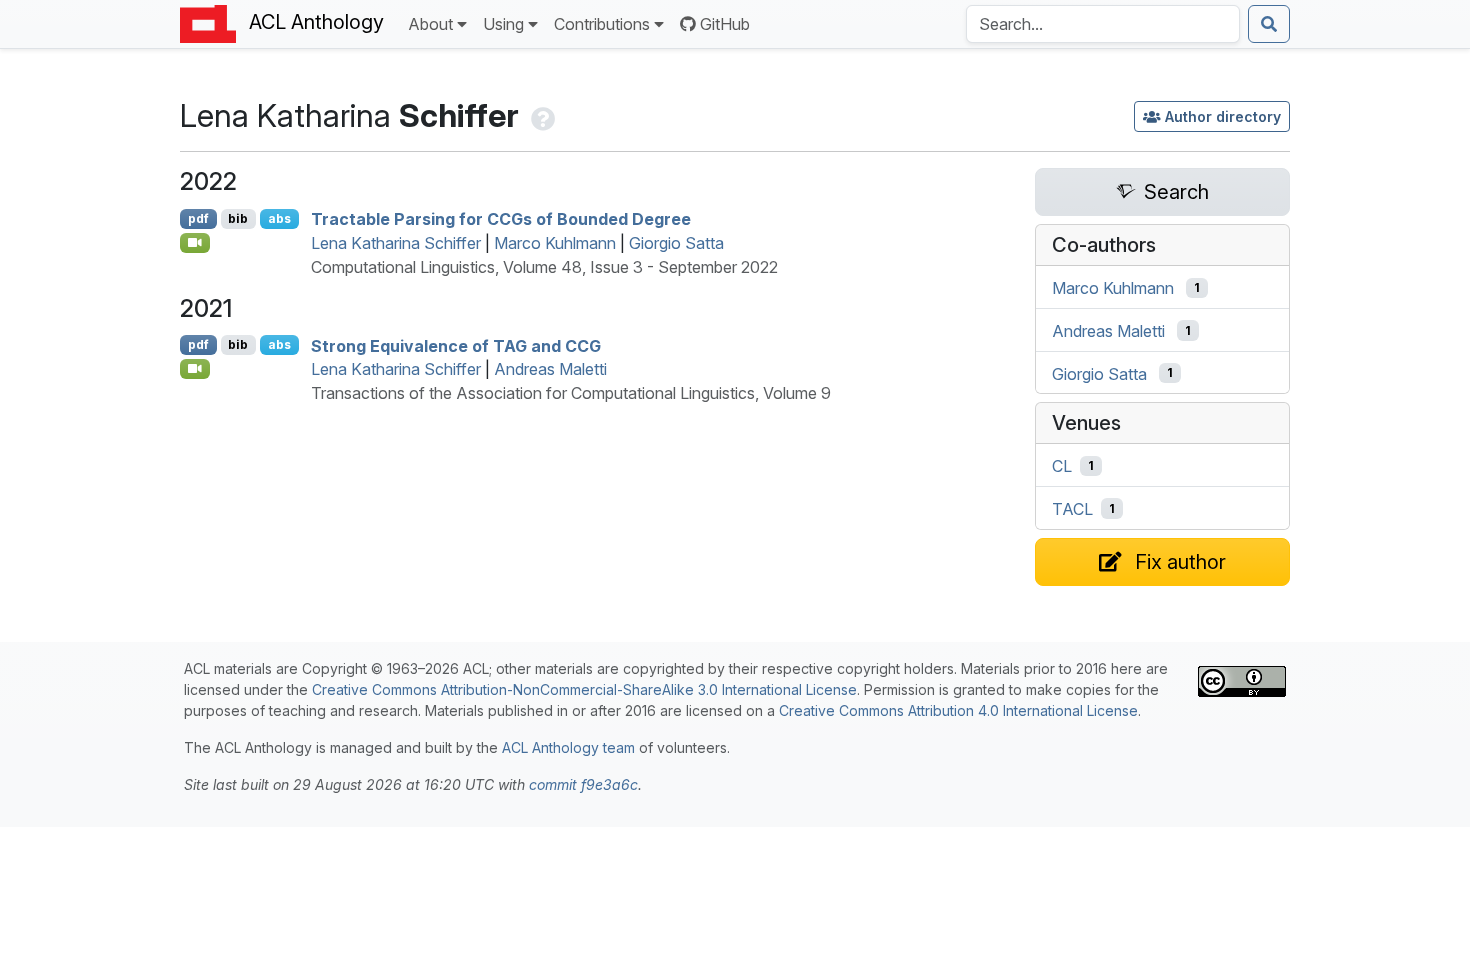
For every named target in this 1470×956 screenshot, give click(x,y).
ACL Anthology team (568, 747)
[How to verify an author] (541, 115)
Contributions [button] (602, 24)
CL (1062, 466)
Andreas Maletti (550, 369)
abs (279, 218)
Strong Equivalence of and (456, 345)
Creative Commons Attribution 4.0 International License (958, 710)
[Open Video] (195, 243)
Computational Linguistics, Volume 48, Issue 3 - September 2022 (544, 267)
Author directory (1223, 116)
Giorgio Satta (676, 243)
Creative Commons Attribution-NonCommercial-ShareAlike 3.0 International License (584, 689)
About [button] (430, 24)
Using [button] (503, 24)
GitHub (725, 24)
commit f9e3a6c (583, 784)
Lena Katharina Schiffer (396, 243)
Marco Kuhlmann (555, 243)
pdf (198, 218)
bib (238, 218)
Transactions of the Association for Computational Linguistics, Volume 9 (571, 393)
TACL (1072, 509)
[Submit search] (1269, 24)
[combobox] (1103, 24)
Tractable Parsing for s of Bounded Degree (501, 219)
